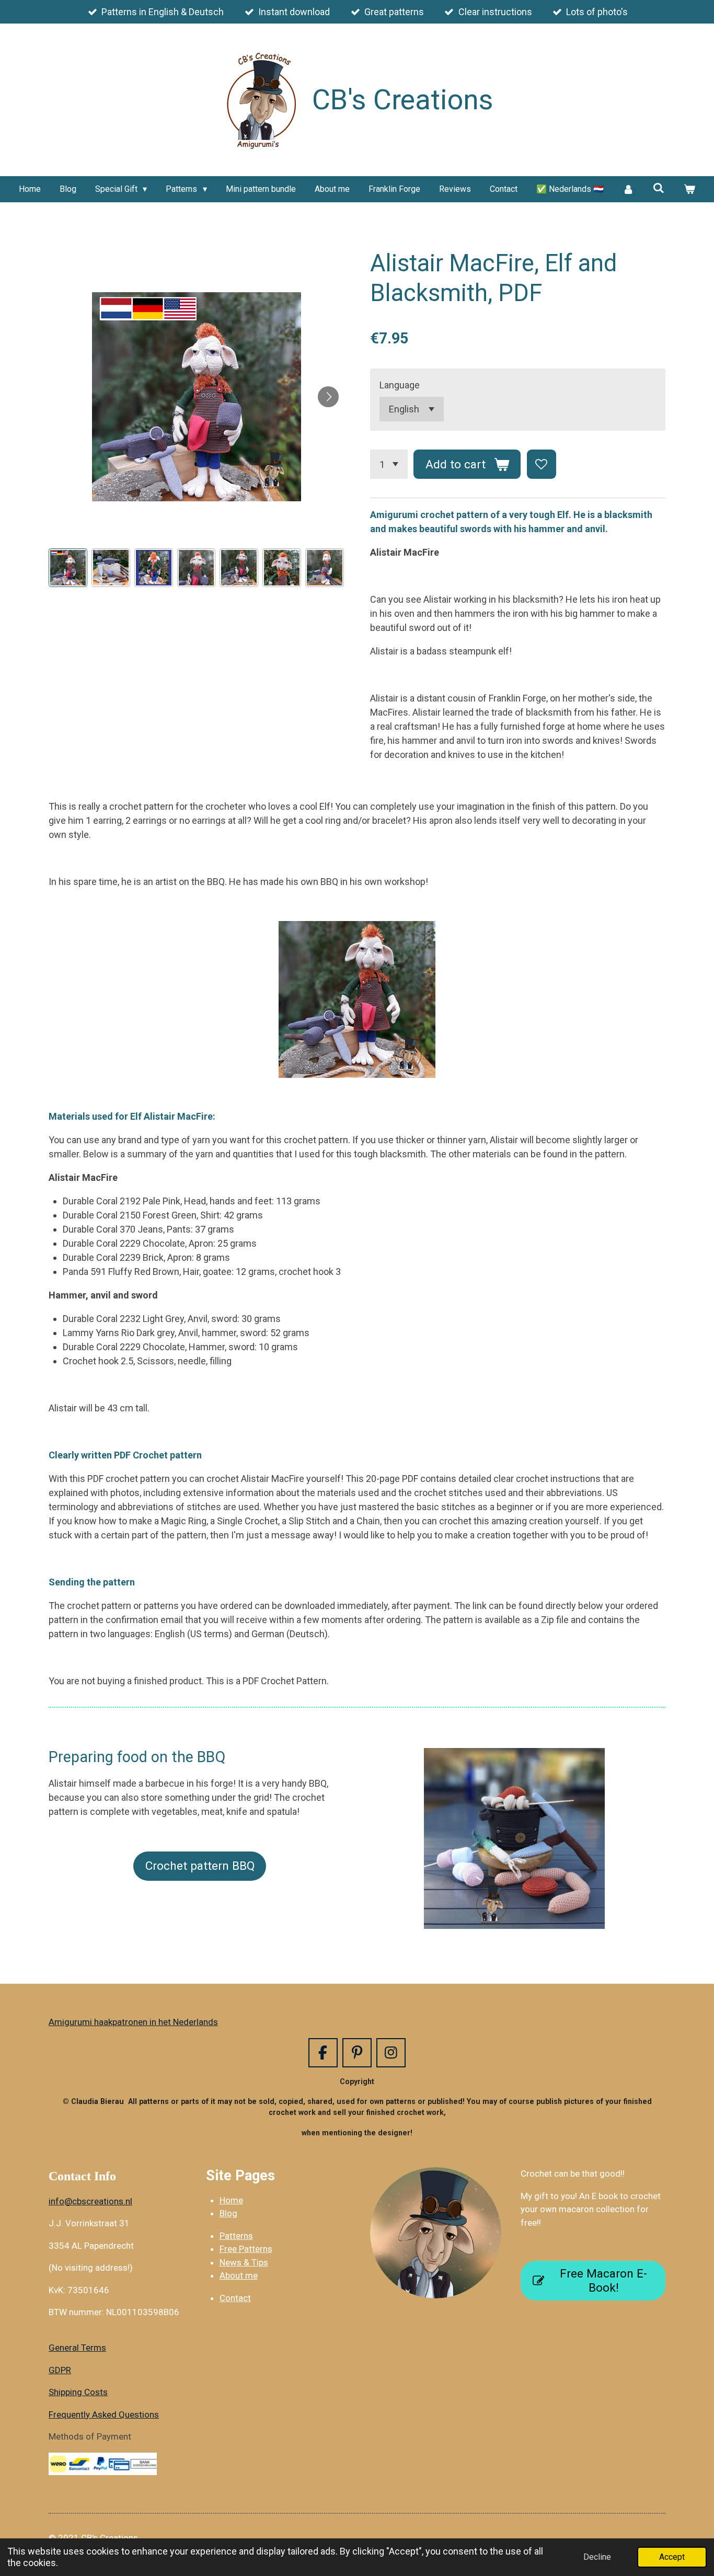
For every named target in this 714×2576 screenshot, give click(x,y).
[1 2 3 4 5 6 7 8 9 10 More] (389, 464)
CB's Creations (403, 100)
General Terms (77, 2348)
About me (239, 2275)
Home (231, 2200)
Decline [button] (597, 2557)
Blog (228, 2213)
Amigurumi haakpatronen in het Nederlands (133, 2022)
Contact (235, 2298)
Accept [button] (672, 2557)
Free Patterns (246, 2249)
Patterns (236, 2236)
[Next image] (328, 397)
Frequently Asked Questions (104, 2414)
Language (400, 385)
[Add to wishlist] (542, 464)
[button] (68, 568)
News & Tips (244, 2262)
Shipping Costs (78, 2392)
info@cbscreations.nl (90, 2201)
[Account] (628, 189)
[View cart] (689, 189)
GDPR (60, 2370)
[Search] (659, 188)
